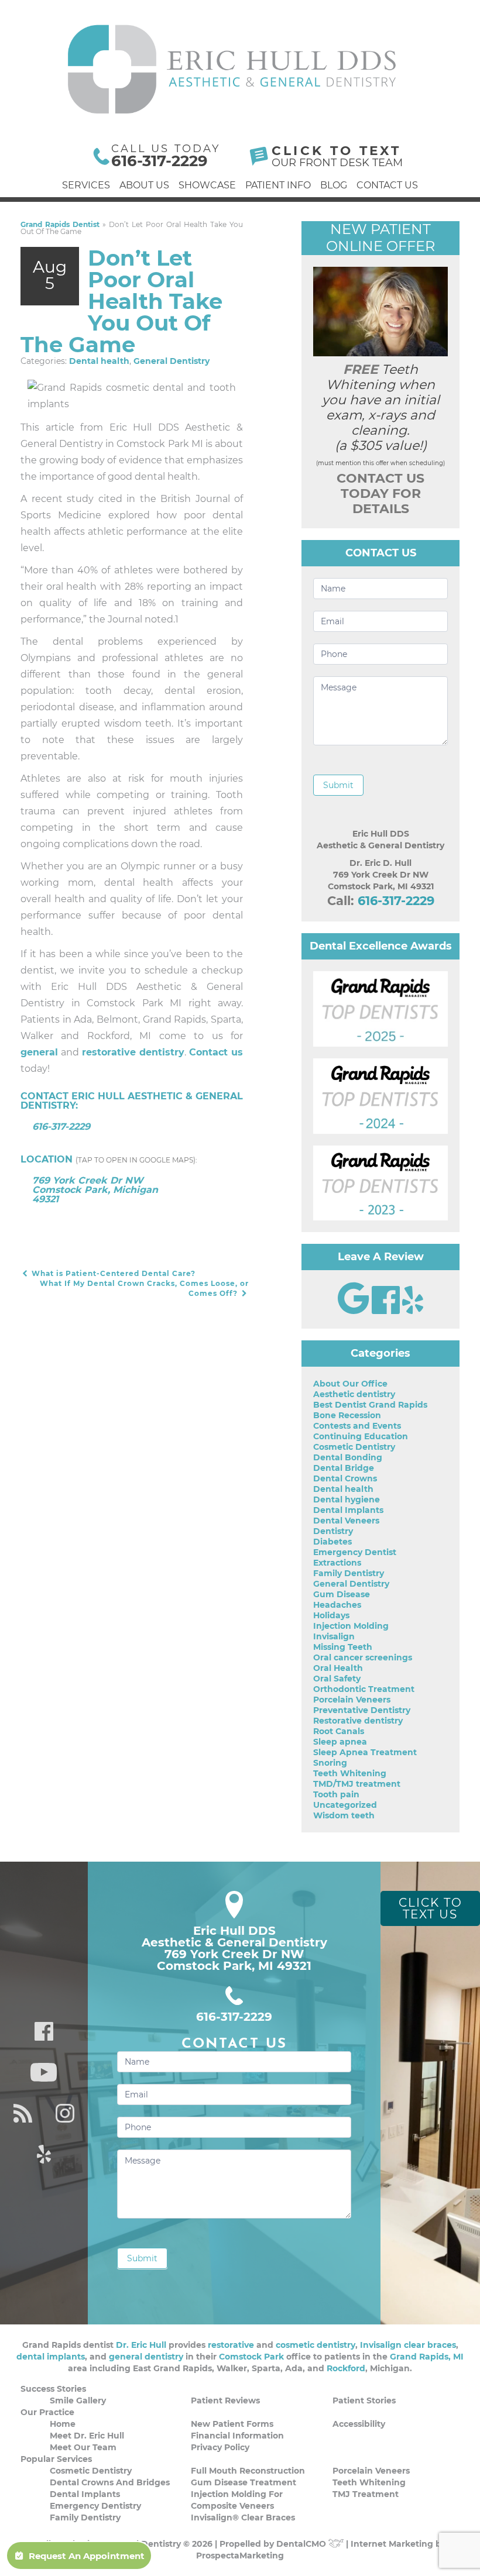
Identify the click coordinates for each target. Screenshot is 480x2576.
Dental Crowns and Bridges (110, 2482)
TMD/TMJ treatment (357, 1784)
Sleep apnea (340, 1742)
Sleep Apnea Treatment (365, 1752)
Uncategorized (345, 1805)
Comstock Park (251, 2357)
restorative (231, 2345)
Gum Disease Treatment (244, 2482)
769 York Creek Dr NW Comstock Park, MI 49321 (234, 1960)
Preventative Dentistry (362, 1710)
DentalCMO (302, 2544)
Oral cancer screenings (363, 1657)
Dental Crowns (345, 1478)
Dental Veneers (346, 1521)
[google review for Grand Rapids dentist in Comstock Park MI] (355, 1311)
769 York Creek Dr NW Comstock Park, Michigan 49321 (95, 1190)
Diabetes (332, 1542)
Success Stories (53, 2389)
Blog (334, 185)
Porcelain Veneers (352, 1700)
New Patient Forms (232, 2424)
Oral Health (338, 1668)
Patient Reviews (225, 2400)
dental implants (51, 2357)
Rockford (346, 2368)
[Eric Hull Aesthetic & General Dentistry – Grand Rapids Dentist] (233, 69)
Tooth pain (336, 1794)
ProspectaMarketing (240, 2556)
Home (63, 2424)
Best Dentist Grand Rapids (370, 1405)
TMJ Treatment (366, 2494)
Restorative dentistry (358, 1721)
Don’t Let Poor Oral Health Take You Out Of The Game (121, 301)
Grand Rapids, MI (427, 2357)
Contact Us (387, 185)
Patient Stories (364, 2400)
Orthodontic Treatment (364, 1689)
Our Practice (47, 2412)
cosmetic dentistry (316, 2345)
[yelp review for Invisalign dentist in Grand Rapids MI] (413, 1311)
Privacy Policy (220, 2447)
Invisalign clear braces (408, 2345)
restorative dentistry (133, 1052)
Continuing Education (361, 1436)
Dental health (99, 361)
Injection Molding (351, 1626)
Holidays (331, 1615)
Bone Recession (347, 1415)
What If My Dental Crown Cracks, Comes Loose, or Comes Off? (144, 1288)
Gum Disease (342, 1594)
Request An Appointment (87, 2556)
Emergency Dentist (355, 1552)
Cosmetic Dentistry (354, 1447)
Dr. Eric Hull (141, 2345)
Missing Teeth (343, 1647)
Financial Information (237, 2436)
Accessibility (359, 2424)
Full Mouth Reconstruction (248, 2471)
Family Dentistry (349, 1573)
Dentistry (333, 1531)
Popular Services (56, 2459)
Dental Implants (348, 1510)
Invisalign (334, 1636)
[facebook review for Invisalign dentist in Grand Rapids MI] (387, 1311)
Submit (338, 785)
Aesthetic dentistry (354, 1394)
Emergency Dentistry (95, 2506)
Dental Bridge (344, 1468)
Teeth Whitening (350, 1773)
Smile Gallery (78, 2400)
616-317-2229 (160, 161)
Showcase (207, 185)
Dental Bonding (348, 1457)
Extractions (337, 1563)
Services (86, 185)
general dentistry (146, 2357)
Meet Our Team (83, 2447)
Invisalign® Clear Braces (243, 2517)
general (39, 1052)
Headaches (337, 1605)
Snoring (330, 1763)
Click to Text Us (431, 1908)
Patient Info (278, 185)
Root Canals (339, 1731)
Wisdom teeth (344, 1815)
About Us (144, 185)
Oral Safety (337, 1679)
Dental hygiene (347, 1499)
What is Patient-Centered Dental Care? (112, 1273)
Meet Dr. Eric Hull (87, 2436)
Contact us (216, 1052)
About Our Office (350, 1384)
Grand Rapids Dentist (60, 224)
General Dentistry (172, 361)
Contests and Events (357, 1426)
